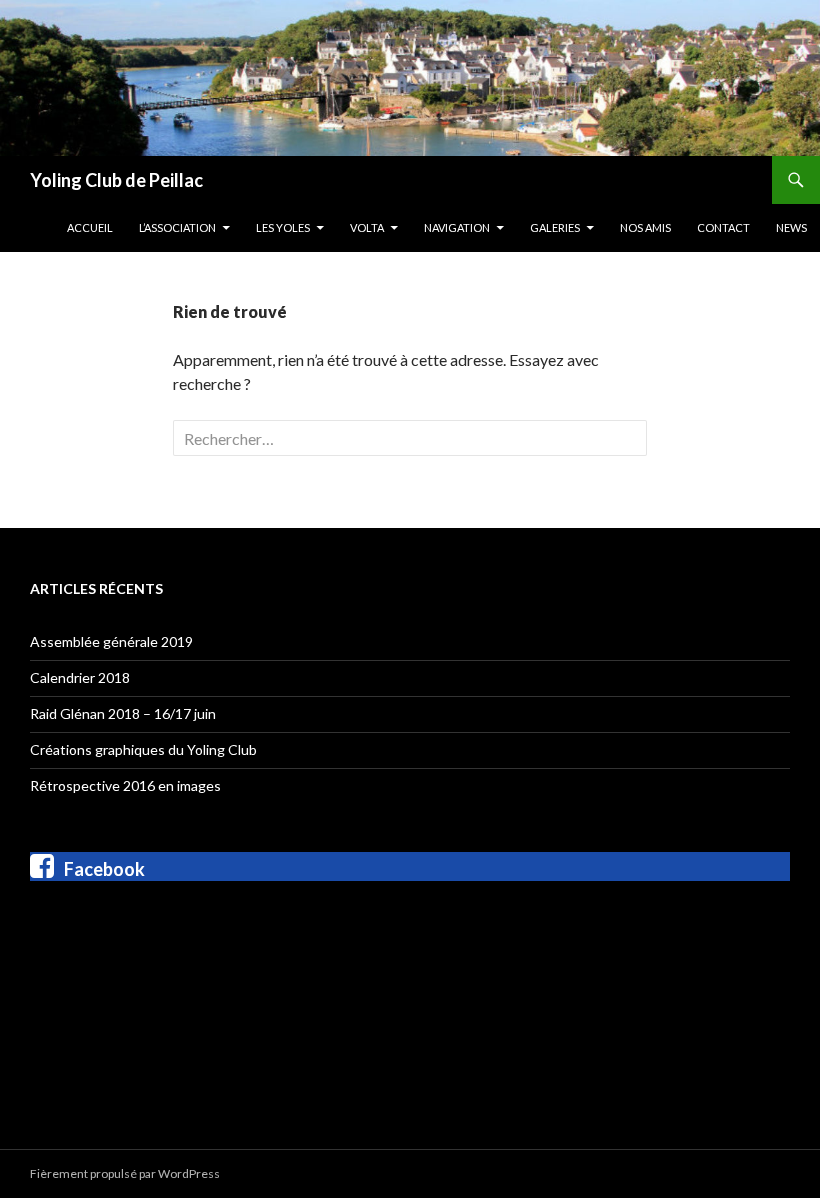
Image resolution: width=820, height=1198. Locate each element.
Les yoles (283, 227)
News (791, 227)
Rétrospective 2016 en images (125, 785)
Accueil (90, 227)
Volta (367, 227)
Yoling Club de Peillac (116, 180)
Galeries (555, 227)
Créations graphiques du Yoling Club (143, 749)
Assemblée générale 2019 (111, 641)
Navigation (457, 227)
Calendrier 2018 (80, 677)
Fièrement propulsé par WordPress (125, 1173)
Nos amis (645, 227)
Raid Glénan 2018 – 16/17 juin (123, 713)
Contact (723, 227)
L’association (177, 227)
